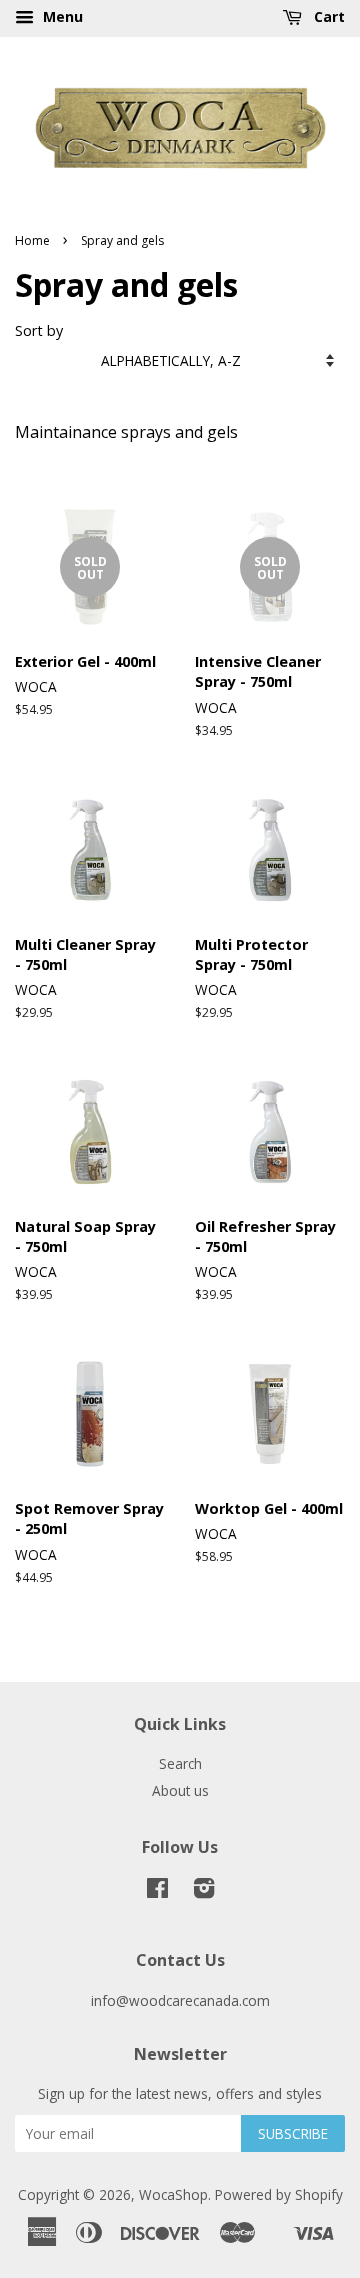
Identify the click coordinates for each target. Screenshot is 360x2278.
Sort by (39, 330)
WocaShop (173, 2194)
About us (180, 1790)
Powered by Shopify (279, 2194)
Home (32, 240)
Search (180, 1763)
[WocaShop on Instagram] (204, 1891)
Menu (61, 16)
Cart (327, 16)
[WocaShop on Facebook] (157, 1891)
